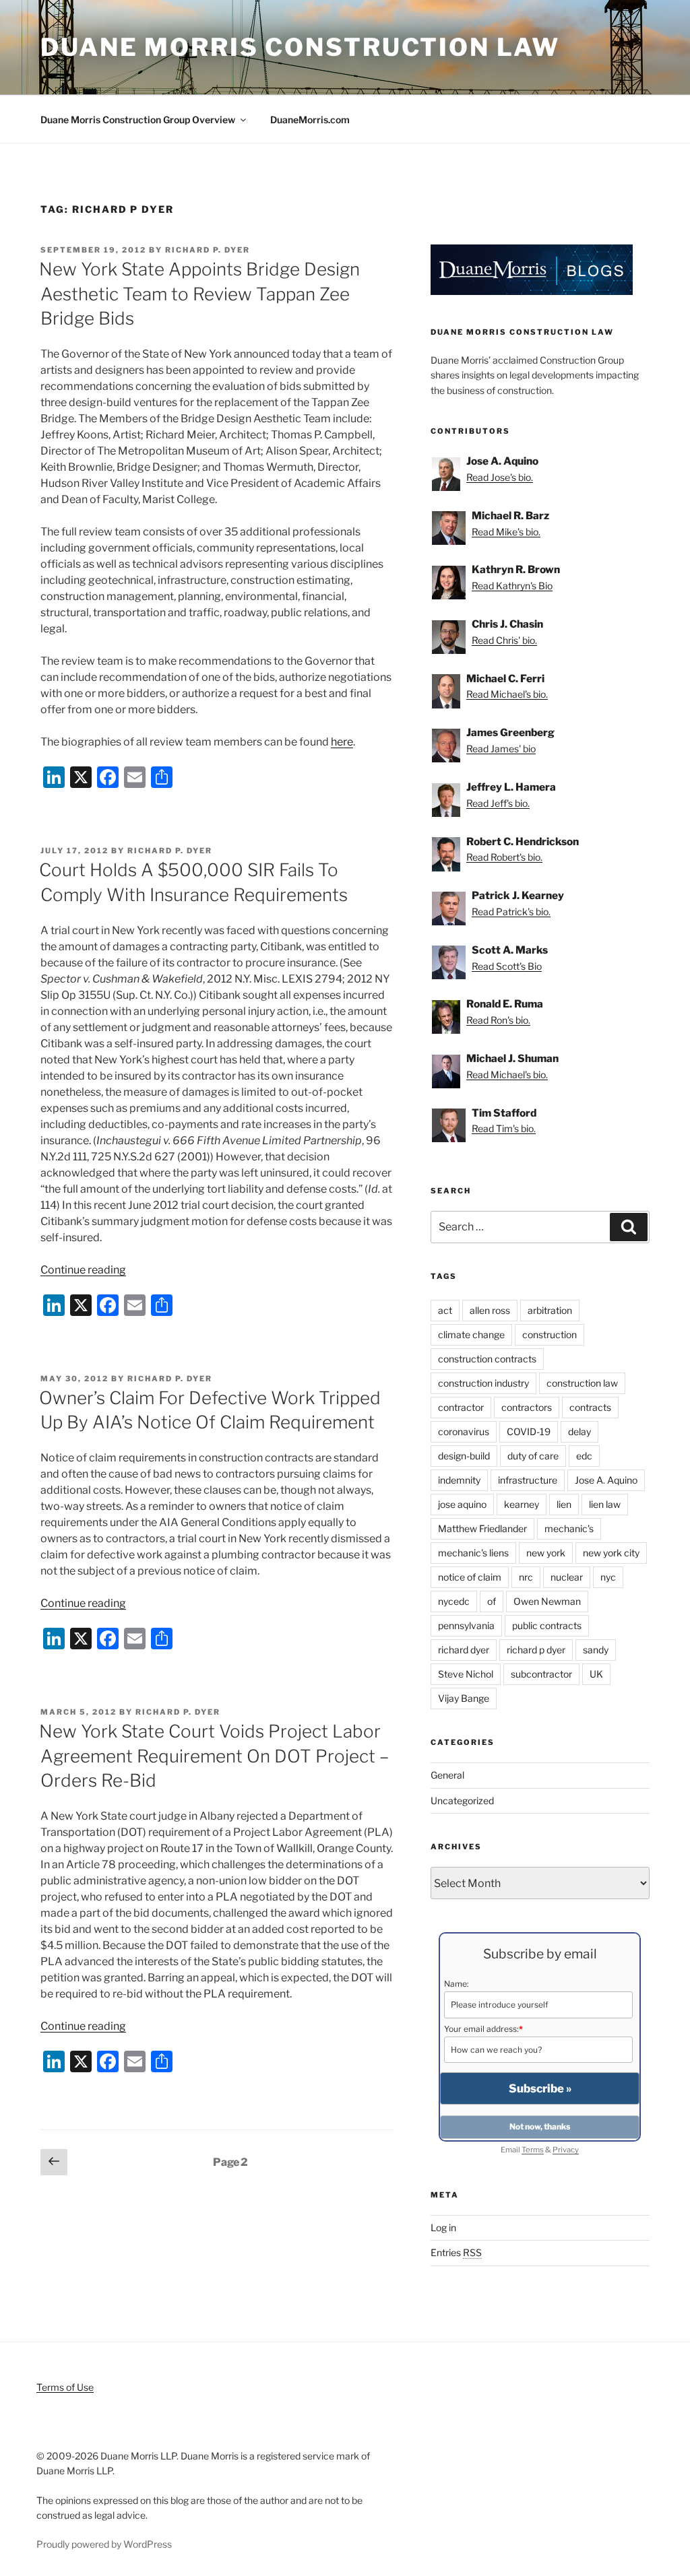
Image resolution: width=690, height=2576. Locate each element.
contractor (461, 1407)
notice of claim (470, 1577)
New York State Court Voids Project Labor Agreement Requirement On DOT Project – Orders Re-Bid (214, 1756)
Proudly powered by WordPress (104, 2544)
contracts (590, 1407)
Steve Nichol (466, 1674)
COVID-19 (529, 1431)
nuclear (567, 1577)
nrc (526, 1577)
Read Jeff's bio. (498, 803)
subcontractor (541, 1674)
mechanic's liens (473, 1553)
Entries (456, 2252)
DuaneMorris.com (310, 120)
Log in (443, 2227)
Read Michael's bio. (507, 694)
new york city (611, 1553)
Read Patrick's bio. (511, 912)
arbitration (550, 1310)
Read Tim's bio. (504, 1128)
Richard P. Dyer (208, 250)
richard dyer (464, 1650)
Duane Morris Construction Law (300, 47)
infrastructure (528, 1480)
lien (564, 1504)
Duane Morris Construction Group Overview (138, 120)
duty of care (533, 1456)
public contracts (547, 1625)
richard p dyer (536, 1650)
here (342, 742)
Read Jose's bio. (500, 477)
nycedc (454, 1601)
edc (584, 1456)
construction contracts (487, 1359)
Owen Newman (547, 1601)
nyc (608, 1577)
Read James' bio (501, 749)
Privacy (566, 2150)
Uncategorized (462, 1801)
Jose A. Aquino (606, 1480)
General (447, 1775)
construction (550, 1334)
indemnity (459, 1480)
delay (579, 1431)
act (445, 1310)
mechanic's (569, 1528)
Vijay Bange (464, 1698)
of (492, 1601)
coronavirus (464, 1431)
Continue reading (83, 1270)
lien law (605, 1504)
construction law (582, 1383)
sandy (596, 1650)
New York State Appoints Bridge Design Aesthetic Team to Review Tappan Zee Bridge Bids (199, 294)
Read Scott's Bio (507, 966)
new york (546, 1553)
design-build (464, 1456)
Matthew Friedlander (482, 1528)
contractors (527, 1407)
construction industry (483, 1383)
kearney (522, 1504)
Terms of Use (65, 2387)
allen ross (490, 1310)
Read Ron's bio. (498, 1020)
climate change (471, 1334)
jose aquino (462, 1504)
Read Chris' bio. (504, 640)
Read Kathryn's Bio (512, 586)
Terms (533, 2150)
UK (596, 1674)
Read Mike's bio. (506, 532)
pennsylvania (466, 1625)
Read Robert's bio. (504, 857)
